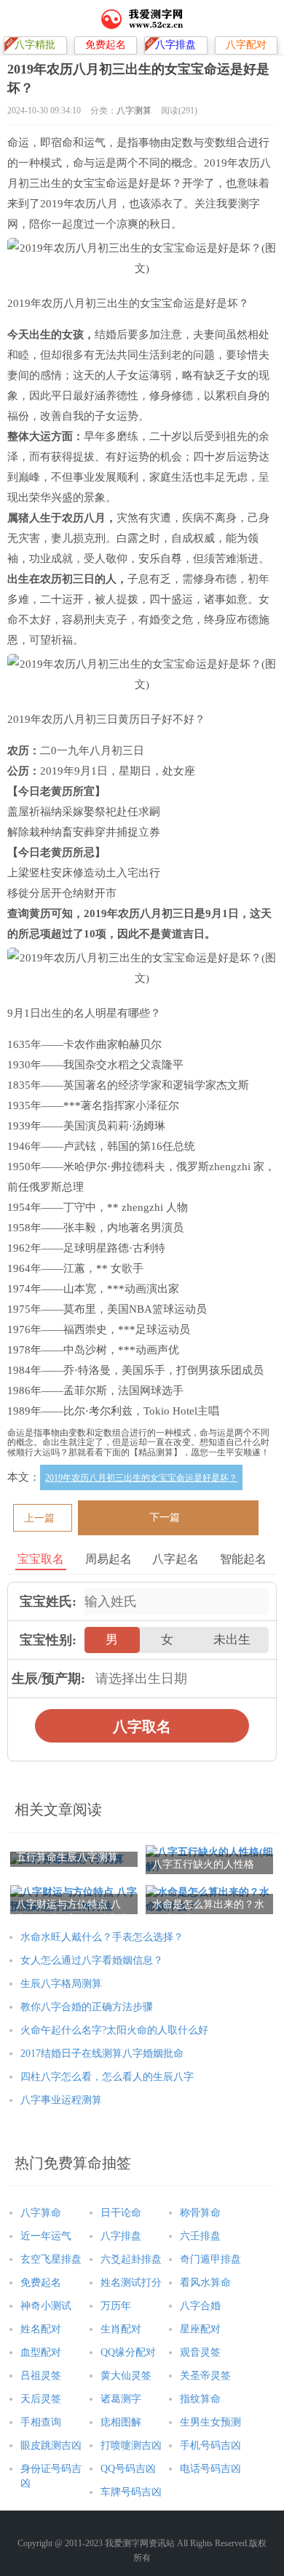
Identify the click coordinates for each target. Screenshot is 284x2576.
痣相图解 (121, 2422)
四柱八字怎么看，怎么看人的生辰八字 (107, 2077)
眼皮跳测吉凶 (51, 2445)
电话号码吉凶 (210, 2469)
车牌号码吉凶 (131, 2492)
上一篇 (39, 1518)
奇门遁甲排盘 (210, 2259)
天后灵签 (41, 2399)
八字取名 (142, 1727)
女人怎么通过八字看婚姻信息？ (92, 1960)
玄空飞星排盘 (51, 2259)
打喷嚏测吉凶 (131, 2445)
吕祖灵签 (41, 2376)
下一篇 (165, 1517)
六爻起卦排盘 (131, 2259)
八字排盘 (121, 2236)
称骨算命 (200, 2213)
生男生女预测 (210, 2422)
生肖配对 (121, 2329)
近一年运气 (46, 2236)
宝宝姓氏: (48, 1601)
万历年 (116, 2306)
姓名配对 (41, 2329)
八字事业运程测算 (61, 2100)
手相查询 (41, 2422)
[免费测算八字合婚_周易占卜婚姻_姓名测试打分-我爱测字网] (142, 18)
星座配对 (200, 2329)
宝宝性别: (48, 1640)
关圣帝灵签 (205, 2376)
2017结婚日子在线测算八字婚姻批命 (102, 2053)
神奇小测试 (46, 2306)
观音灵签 (200, 2352)
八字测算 (134, 111)
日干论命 (121, 2213)
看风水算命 (205, 2283)
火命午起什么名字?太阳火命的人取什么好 (114, 2030)
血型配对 (41, 2352)
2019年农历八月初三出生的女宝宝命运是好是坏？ (141, 1478)
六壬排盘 (200, 2236)
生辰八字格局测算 (61, 1984)
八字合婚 (200, 2306)
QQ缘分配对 (128, 2352)
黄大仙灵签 (126, 2376)
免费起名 (41, 2283)
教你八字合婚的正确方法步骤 (87, 2007)
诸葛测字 (121, 2399)
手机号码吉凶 (210, 2445)
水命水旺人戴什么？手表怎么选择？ (102, 1937)
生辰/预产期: (48, 1679)
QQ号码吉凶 (128, 2469)
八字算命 (41, 2213)
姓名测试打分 (131, 2283)
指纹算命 (200, 2399)
